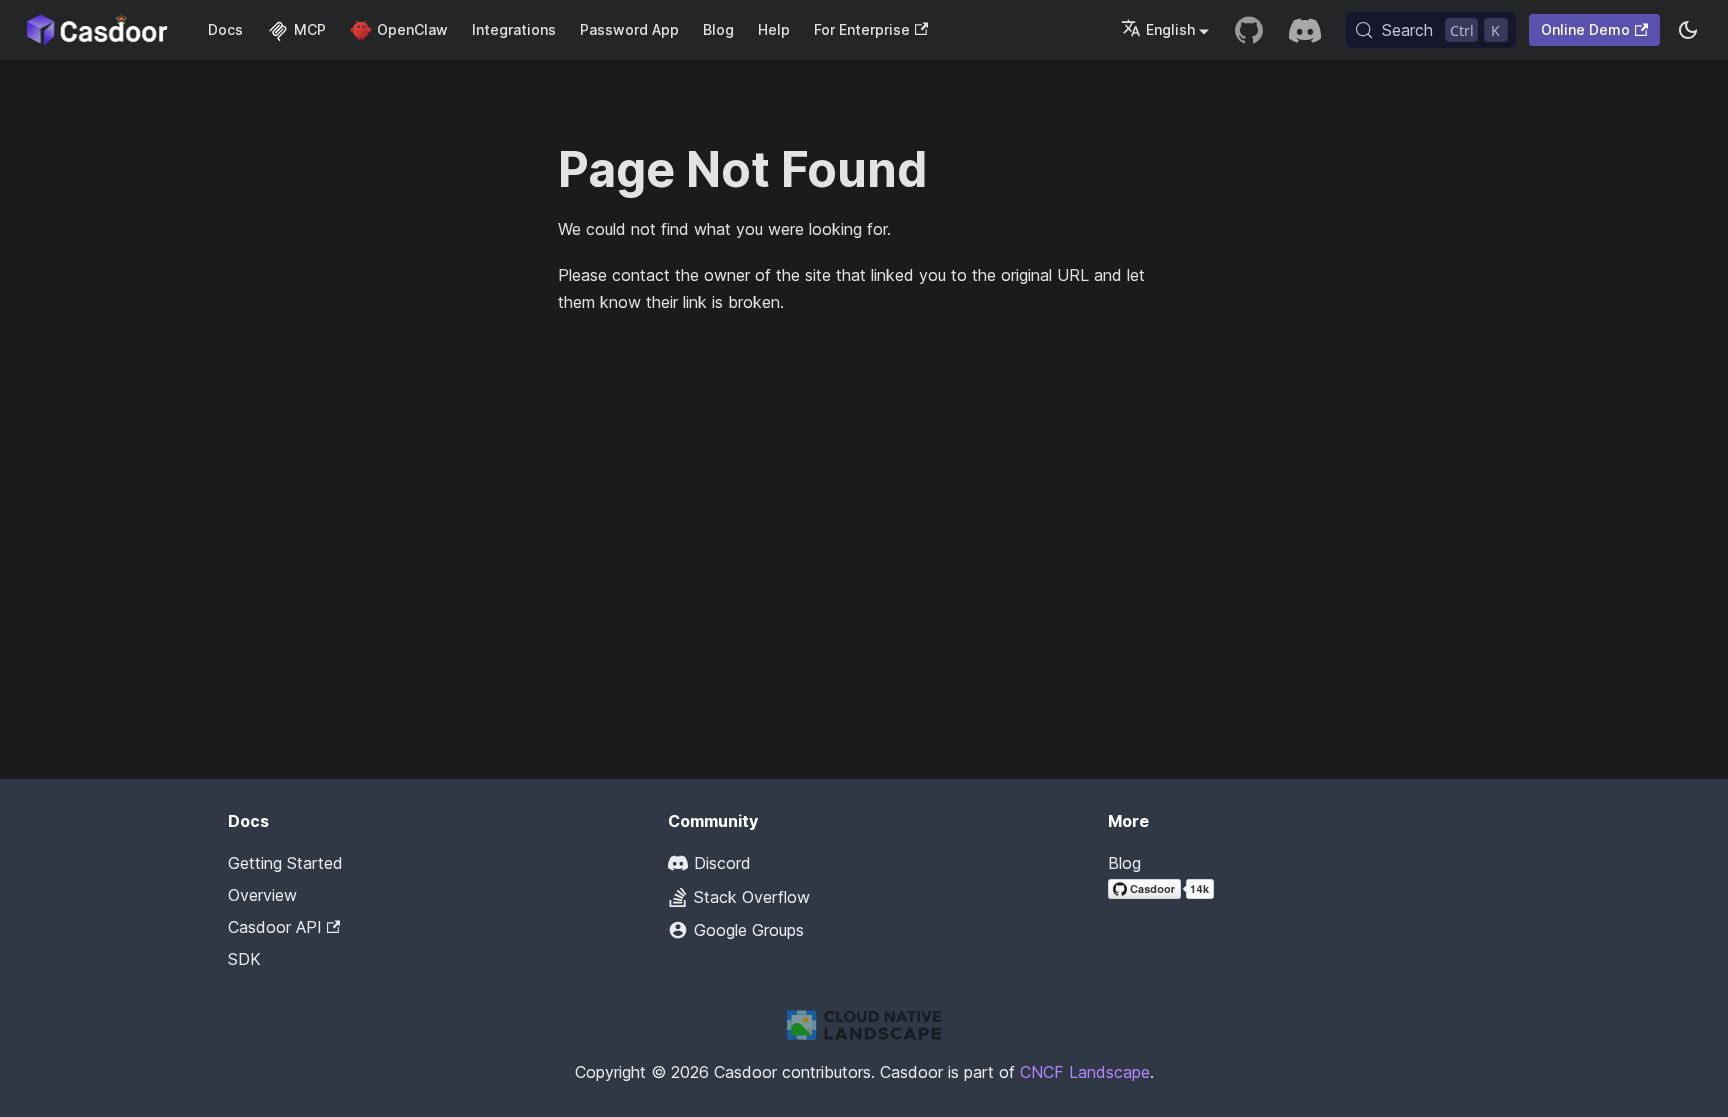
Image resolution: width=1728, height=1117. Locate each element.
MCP (310, 29)
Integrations (514, 29)
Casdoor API (275, 927)
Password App (629, 29)
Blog (718, 29)
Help (774, 29)
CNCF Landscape (1085, 1072)
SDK (244, 959)
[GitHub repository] (1249, 30)
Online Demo (1585, 29)
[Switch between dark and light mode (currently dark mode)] (1688, 30)
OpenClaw (412, 29)
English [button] (1170, 29)
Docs (225, 29)
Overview (262, 895)
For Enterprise (862, 29)
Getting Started (285, 863)
